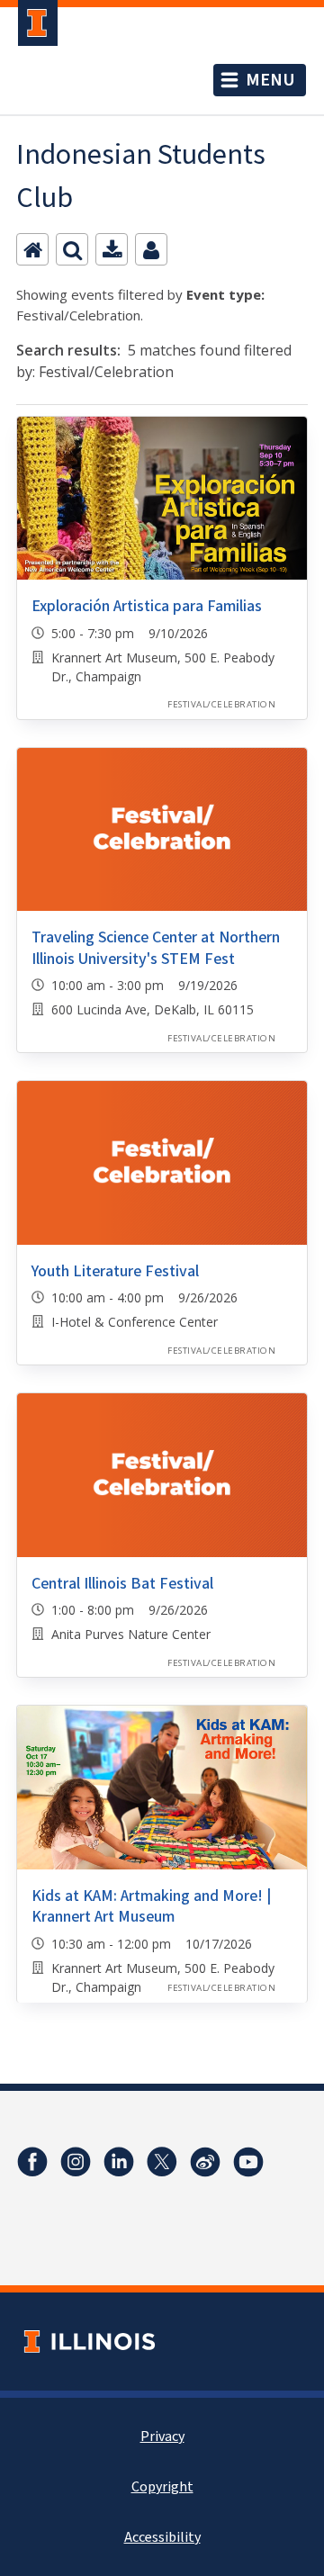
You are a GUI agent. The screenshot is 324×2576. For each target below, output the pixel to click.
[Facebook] (32, 2162)
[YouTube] (248, 2162)
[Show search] (72, 249)
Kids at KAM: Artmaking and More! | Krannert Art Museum (151, 1906)
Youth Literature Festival (115, 1271)
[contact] (151, 249)
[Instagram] (76, 2162)
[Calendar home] (32, 249)
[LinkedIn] (119, 2162)
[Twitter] (162, 2162)
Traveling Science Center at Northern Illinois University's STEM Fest (156, 948)
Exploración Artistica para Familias (147, 606)
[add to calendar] (112, 249)
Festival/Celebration (221, 704)
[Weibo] (205, 2162)
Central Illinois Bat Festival (122, 1584)
